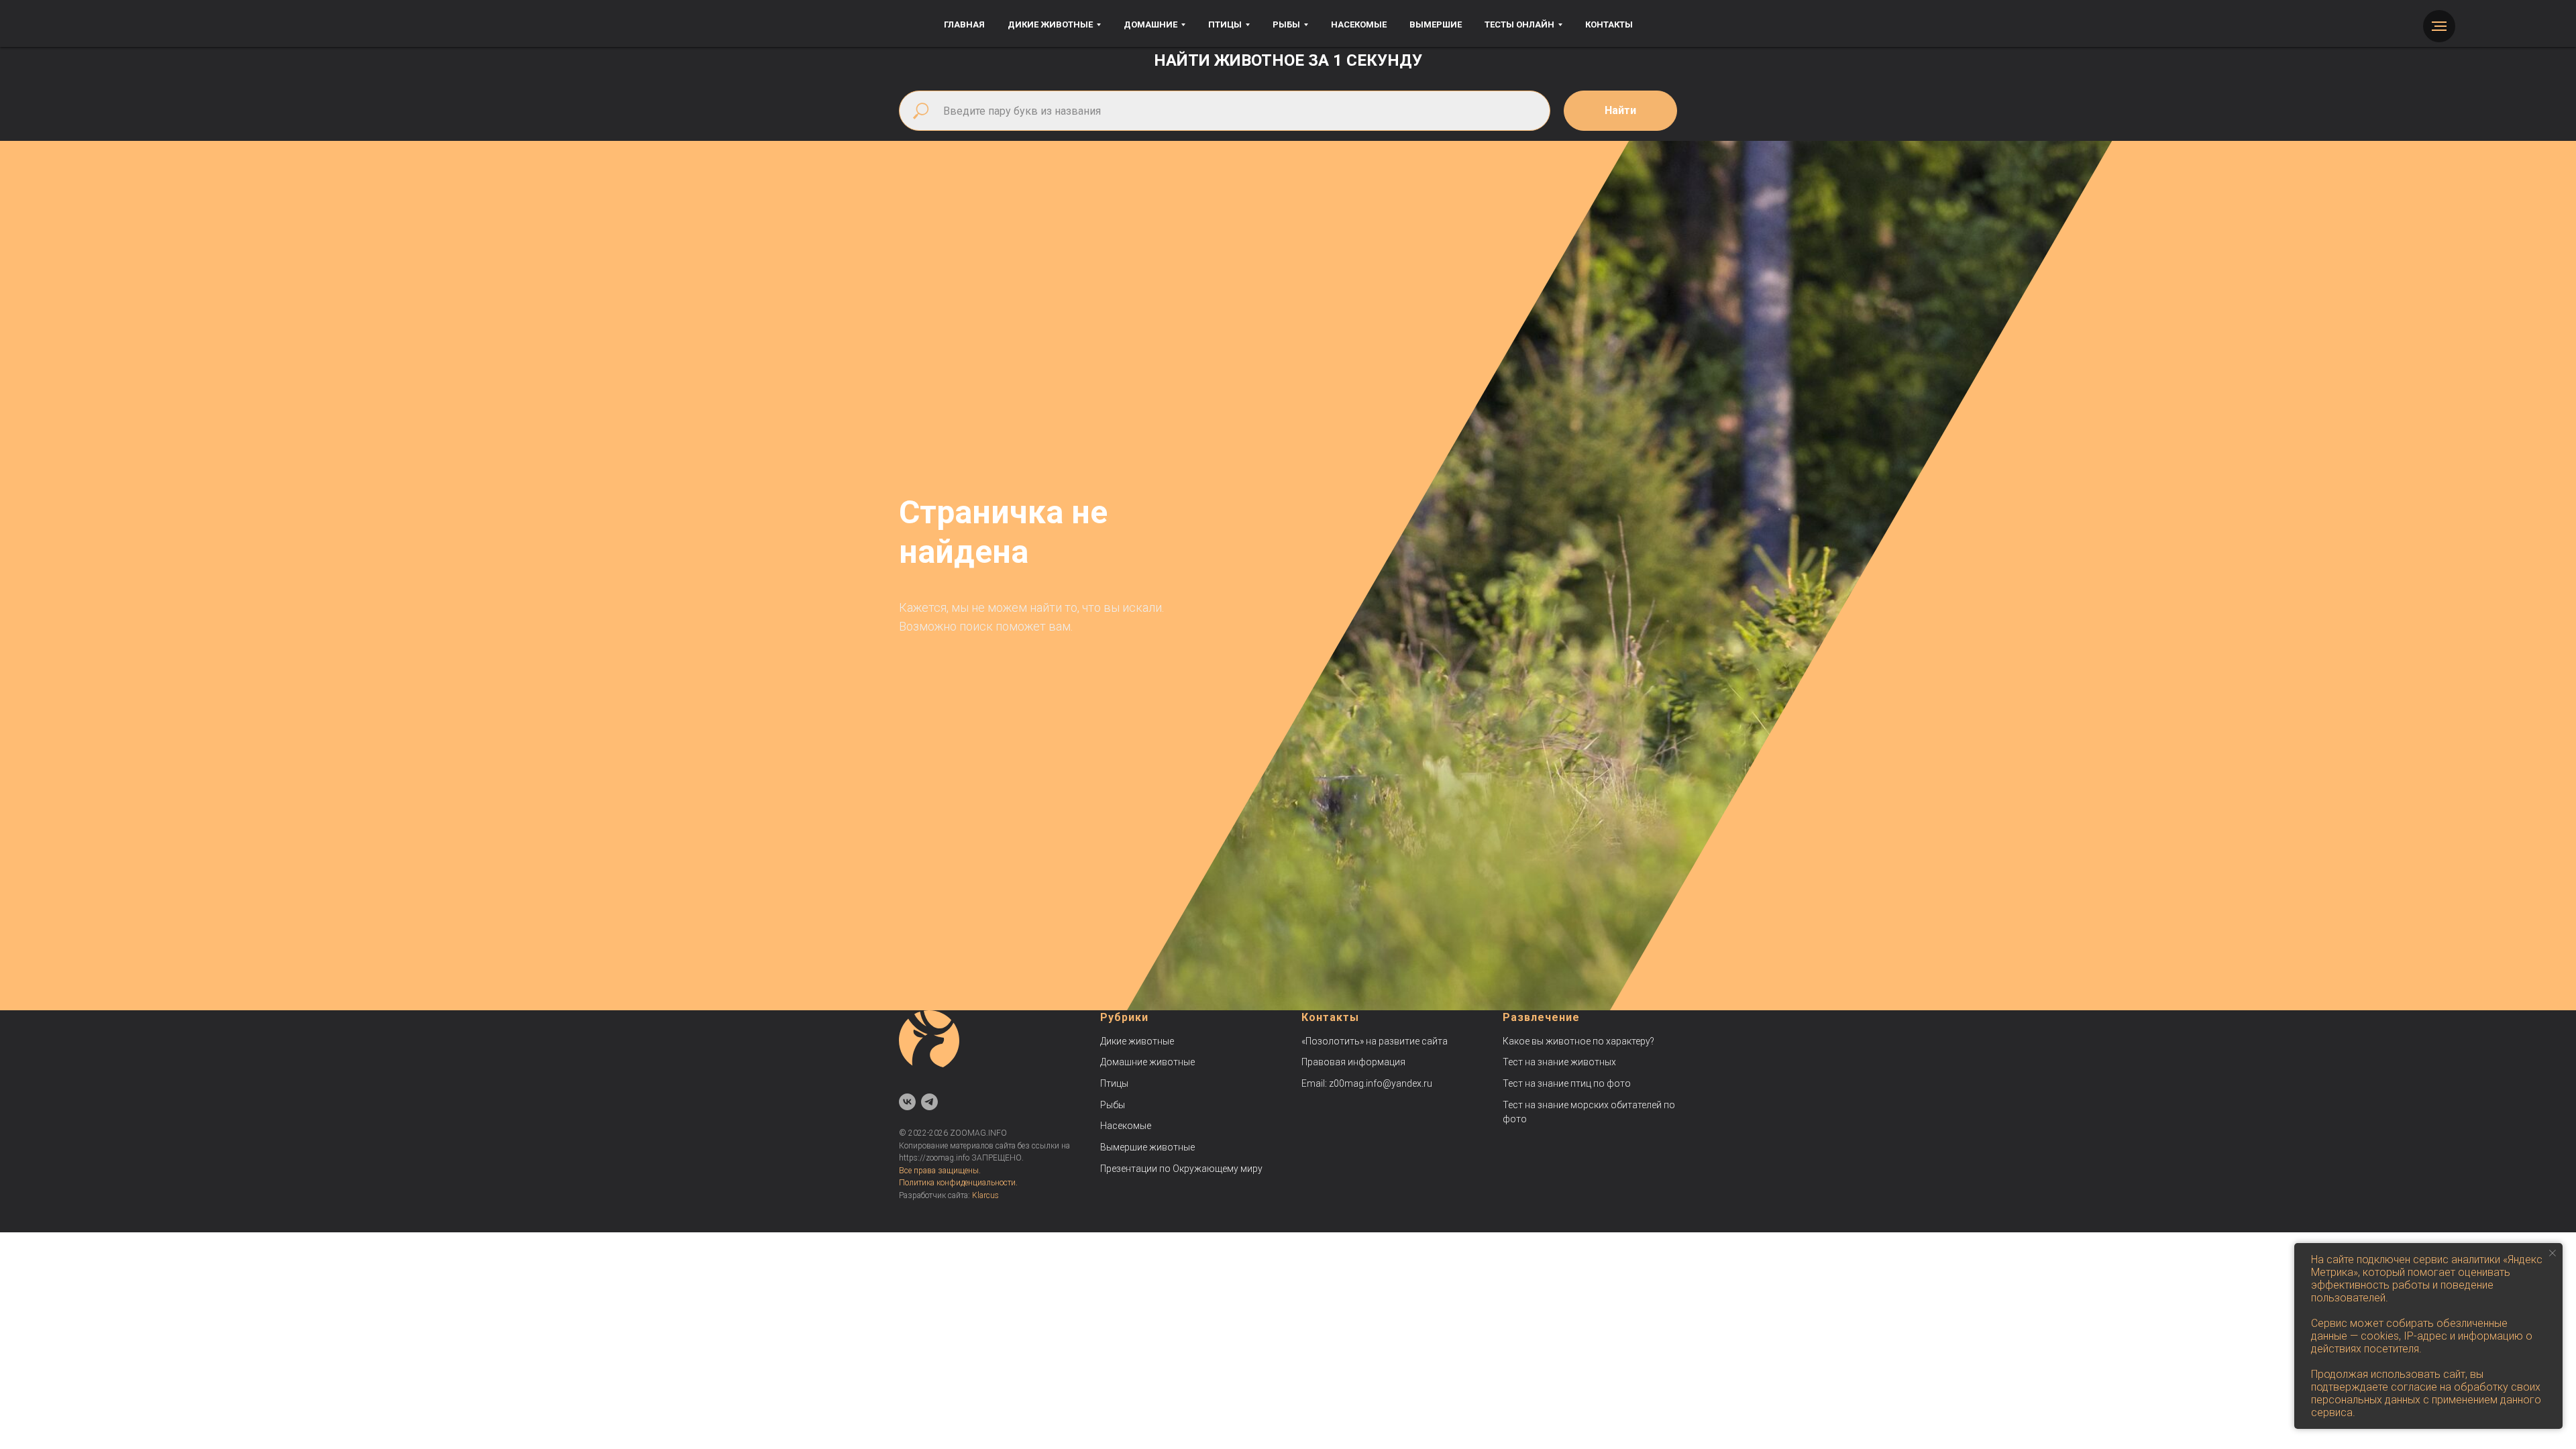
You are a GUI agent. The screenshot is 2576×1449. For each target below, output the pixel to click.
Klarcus (985, 1195)
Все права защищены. (940, 1171)
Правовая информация (1353, 1062)
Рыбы (1113, 1105)
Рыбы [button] (1286, 24)
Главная (964, 24)
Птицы (1114, 1083)
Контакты (1609, 24)
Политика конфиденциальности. (958, 1183)
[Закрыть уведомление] (2553, 1253)
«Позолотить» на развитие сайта (1375, 1041)
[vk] (907, 1102)
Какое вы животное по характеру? (1578, 1041)
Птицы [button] (1225, 24)
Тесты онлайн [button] (1519, 24)
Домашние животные (1147, 1062)
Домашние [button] (1150, 24)
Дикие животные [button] (1050, 24)
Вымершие (1436, 24)
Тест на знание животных (1559, 1062)
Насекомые (1359, 24)
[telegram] (929, 1102)
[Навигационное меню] (2439, 26)
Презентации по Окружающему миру (1181, 1169)
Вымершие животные (1147, 1147)
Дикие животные (1137, 1041)
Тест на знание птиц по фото (1567, 1083)
